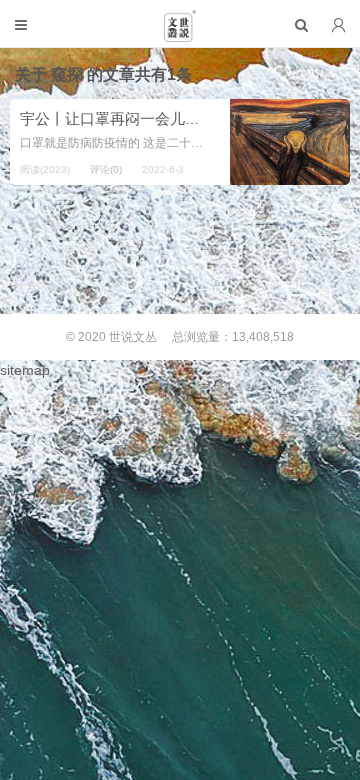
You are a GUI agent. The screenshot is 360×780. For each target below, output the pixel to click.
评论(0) (106, 169)
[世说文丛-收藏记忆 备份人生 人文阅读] (180, 34)
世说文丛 (133, 337)
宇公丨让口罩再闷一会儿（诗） (125, 118)
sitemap (25, 370)
